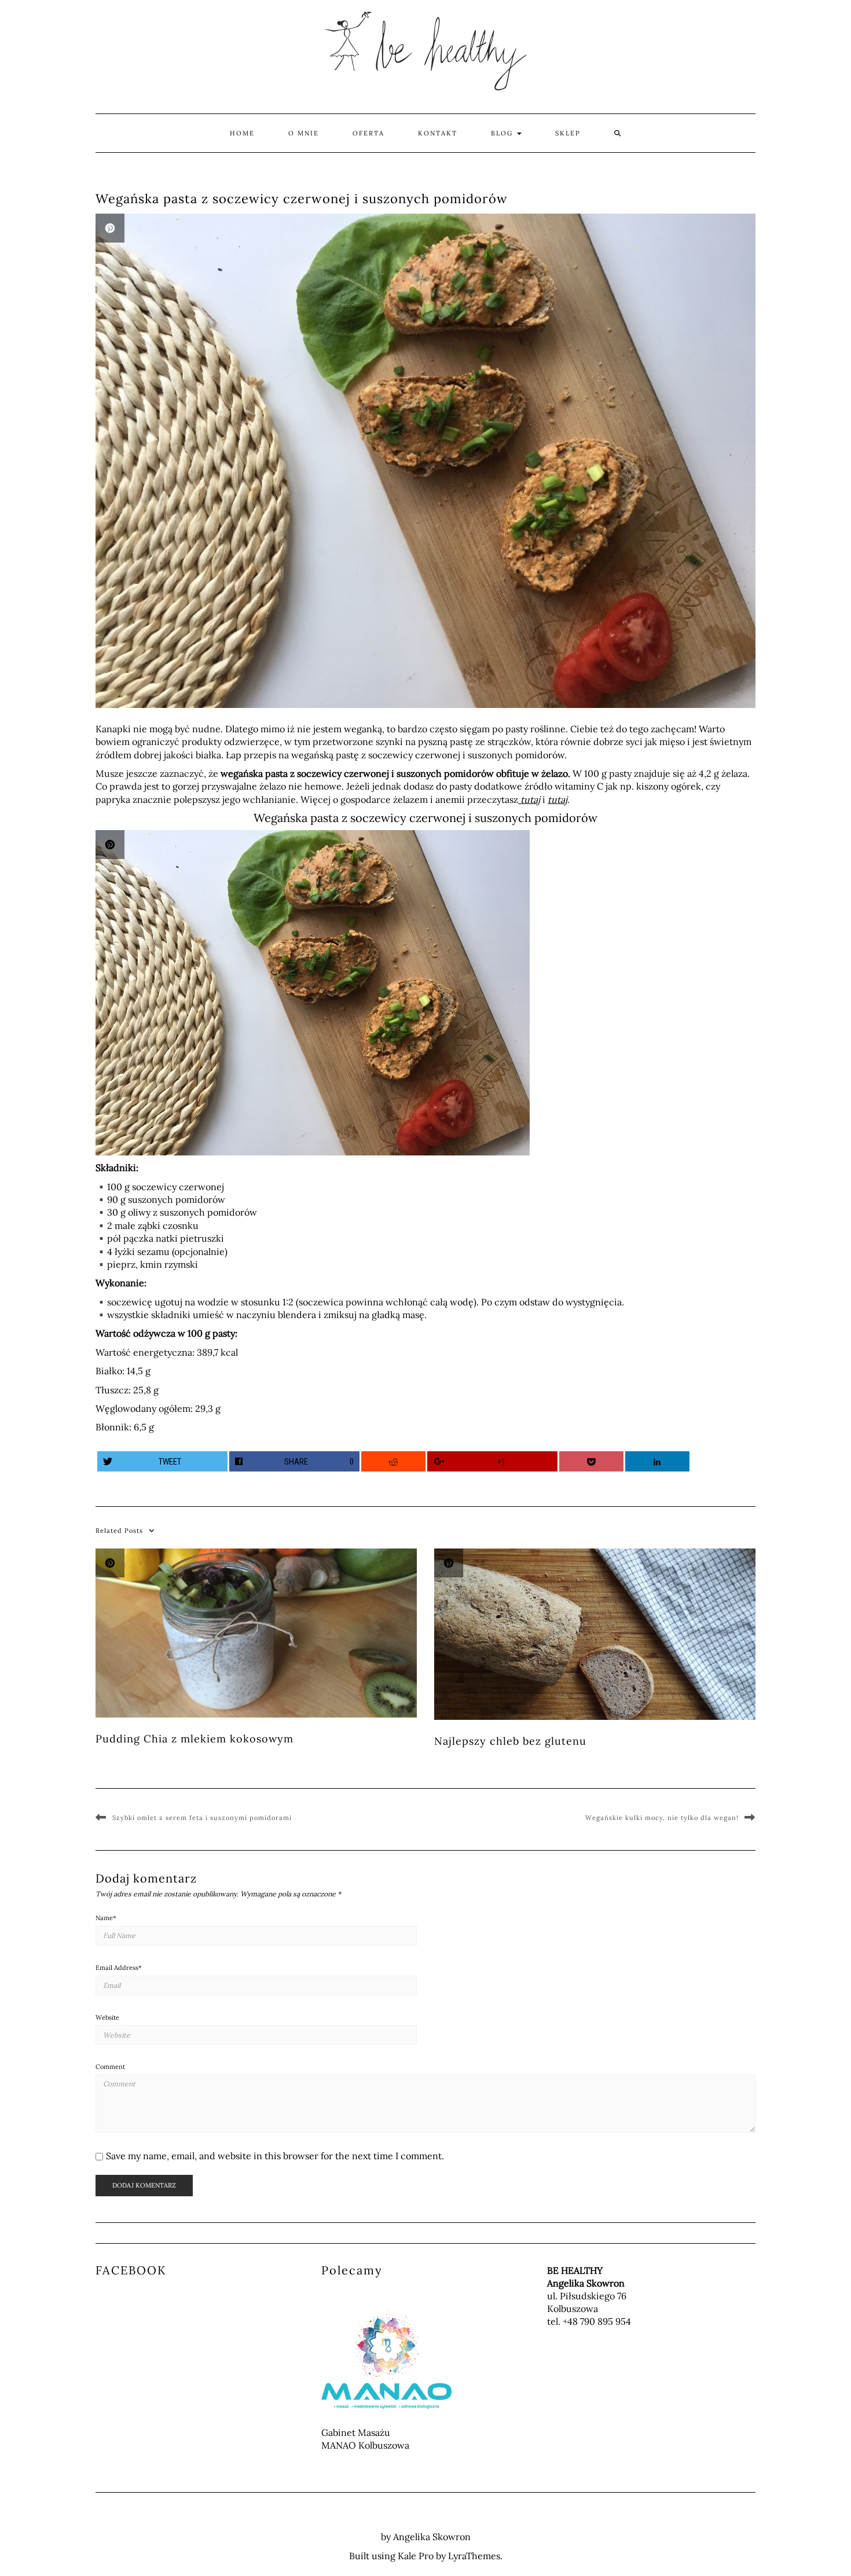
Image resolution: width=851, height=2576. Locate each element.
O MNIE (304, 133)
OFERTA (368, 133)
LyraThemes (474, 2556)
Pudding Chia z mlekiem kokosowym (195, 1739)
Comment (110, 2067)
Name (106, 1918)
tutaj (529, 799)
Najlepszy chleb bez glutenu (510, 1741)
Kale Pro (416, 2556)
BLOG (503, 133)
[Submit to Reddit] (394, 1461)
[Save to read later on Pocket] (592, 1461)
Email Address (119, 1968)
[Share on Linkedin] (658, 1461)
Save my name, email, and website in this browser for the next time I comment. (275, 2156)
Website (107, 2017)
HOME (242, 133)
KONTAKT (438, 133)
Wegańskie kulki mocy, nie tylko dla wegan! (662, 1818)
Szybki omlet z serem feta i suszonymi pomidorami (202, 1818)
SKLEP (568, 133)
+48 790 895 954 (597, 2321)
